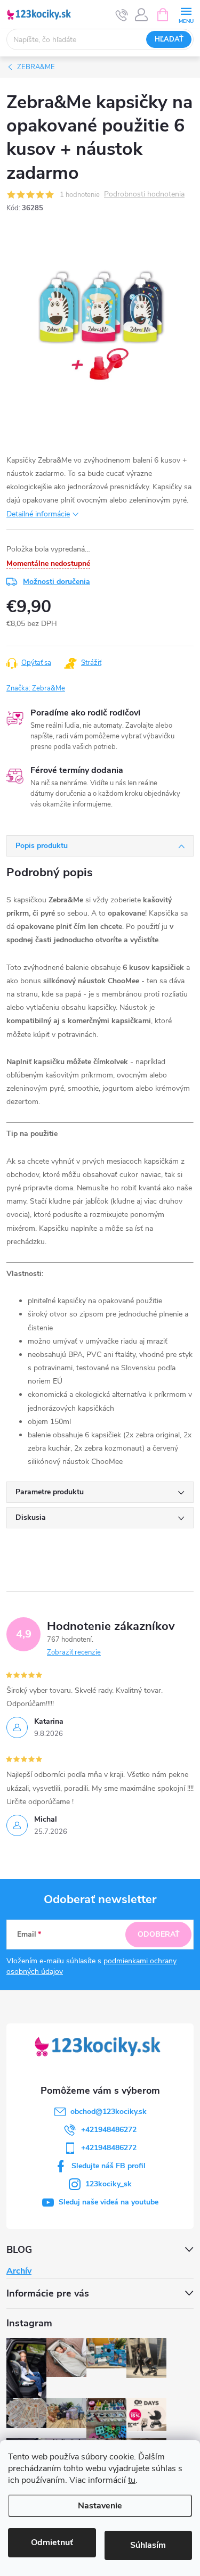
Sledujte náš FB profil (109, 2166)
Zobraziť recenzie (74, 1652)
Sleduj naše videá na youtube (109, 2202)
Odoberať (159, 1934)
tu (132, 2480)
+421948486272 (109, 2130)
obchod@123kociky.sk (109, 2112)
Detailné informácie (38, 514)
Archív (19, 2271)
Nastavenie (100, 2506)
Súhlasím (148, 2545)
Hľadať (169, 39)
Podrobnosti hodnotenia (144, 195)
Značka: (36, 688)
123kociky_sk (109, 2184)
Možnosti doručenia (57, 582)
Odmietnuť (52, 2542)
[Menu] (186, 14)
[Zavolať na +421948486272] (122, 15)
